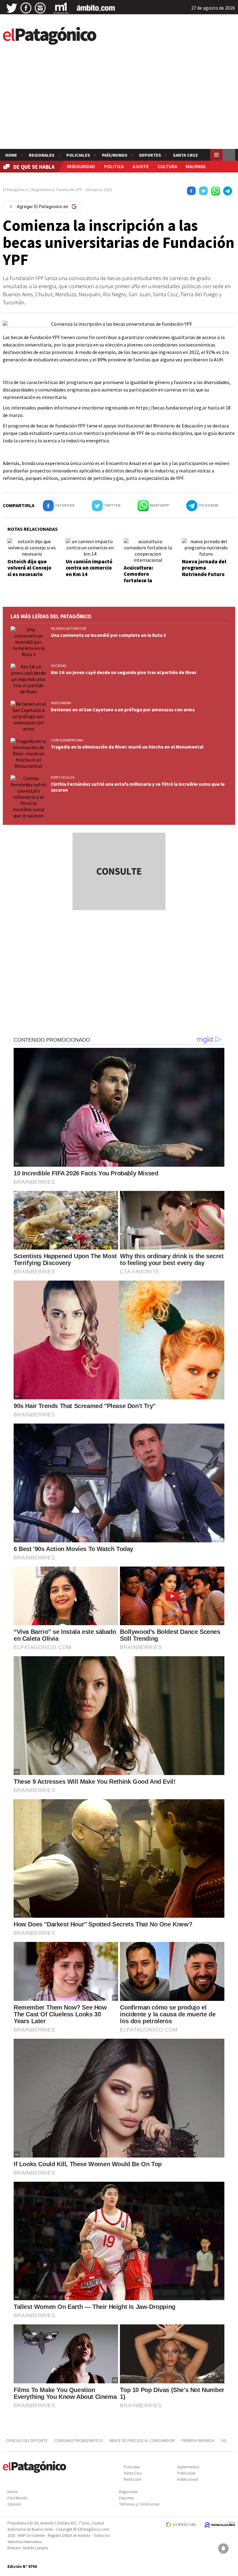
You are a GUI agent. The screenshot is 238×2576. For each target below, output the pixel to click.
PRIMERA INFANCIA (198, 2440)
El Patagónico (15, 190)
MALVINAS (196, 166)
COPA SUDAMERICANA (67, 740)
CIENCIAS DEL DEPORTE (27, 2440)
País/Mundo (115, 155)
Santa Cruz (185, 155)
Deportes (150, 155)
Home (11, 155)
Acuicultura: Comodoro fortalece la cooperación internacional (140, 580)
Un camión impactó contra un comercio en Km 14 (89, 568)
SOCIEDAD (59, 666)
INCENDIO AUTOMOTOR (68, 628)
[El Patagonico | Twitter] (12, 8)
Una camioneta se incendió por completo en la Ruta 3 (108, 635)
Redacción (133, 2479)
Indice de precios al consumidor (142, 2440)
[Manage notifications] (223, 2548)
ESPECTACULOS (63, 777)
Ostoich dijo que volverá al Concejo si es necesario (29, 568)
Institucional (188, 2479)
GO (224, 2440)
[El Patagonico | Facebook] (26, 8)
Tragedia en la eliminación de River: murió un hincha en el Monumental (127, 747)
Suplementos (188, 2467)
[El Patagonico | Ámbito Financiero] (96, 8)
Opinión (14, 2504)
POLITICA (114, 166)
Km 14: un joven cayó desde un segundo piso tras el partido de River (124, 672)
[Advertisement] (119, 102)
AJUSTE (141, 166)
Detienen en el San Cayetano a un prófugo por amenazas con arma (123, 710)
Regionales (42, 155)
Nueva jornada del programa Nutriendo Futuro (204, 568)
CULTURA (167, 166)
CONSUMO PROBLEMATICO (79, 2440)
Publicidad (186, 2473)
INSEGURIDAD (81, 166)
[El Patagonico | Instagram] (40, 8)
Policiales (78, 155)
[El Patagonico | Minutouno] (61, 8)
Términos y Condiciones (139, 2504)
